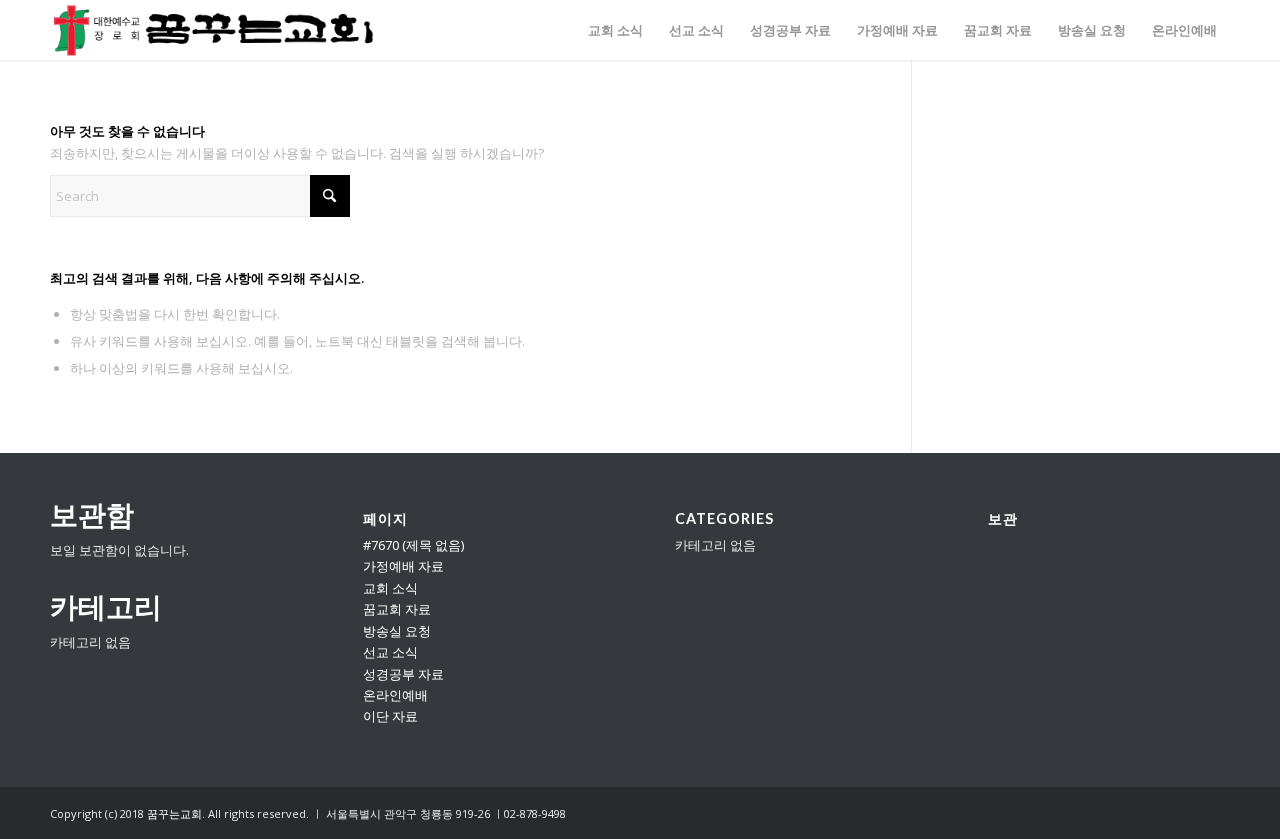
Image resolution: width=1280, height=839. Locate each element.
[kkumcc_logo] (213, 30)
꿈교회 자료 (397, 609)
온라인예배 (395, 695)
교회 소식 (390, 588)
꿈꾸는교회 (174, 813)
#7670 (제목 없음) (413, 545)
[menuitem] (615, 30)
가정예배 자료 (403, 566)
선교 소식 (390, 652)
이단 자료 (390, 716)
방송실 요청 (397, 631)
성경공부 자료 (403, 674)
